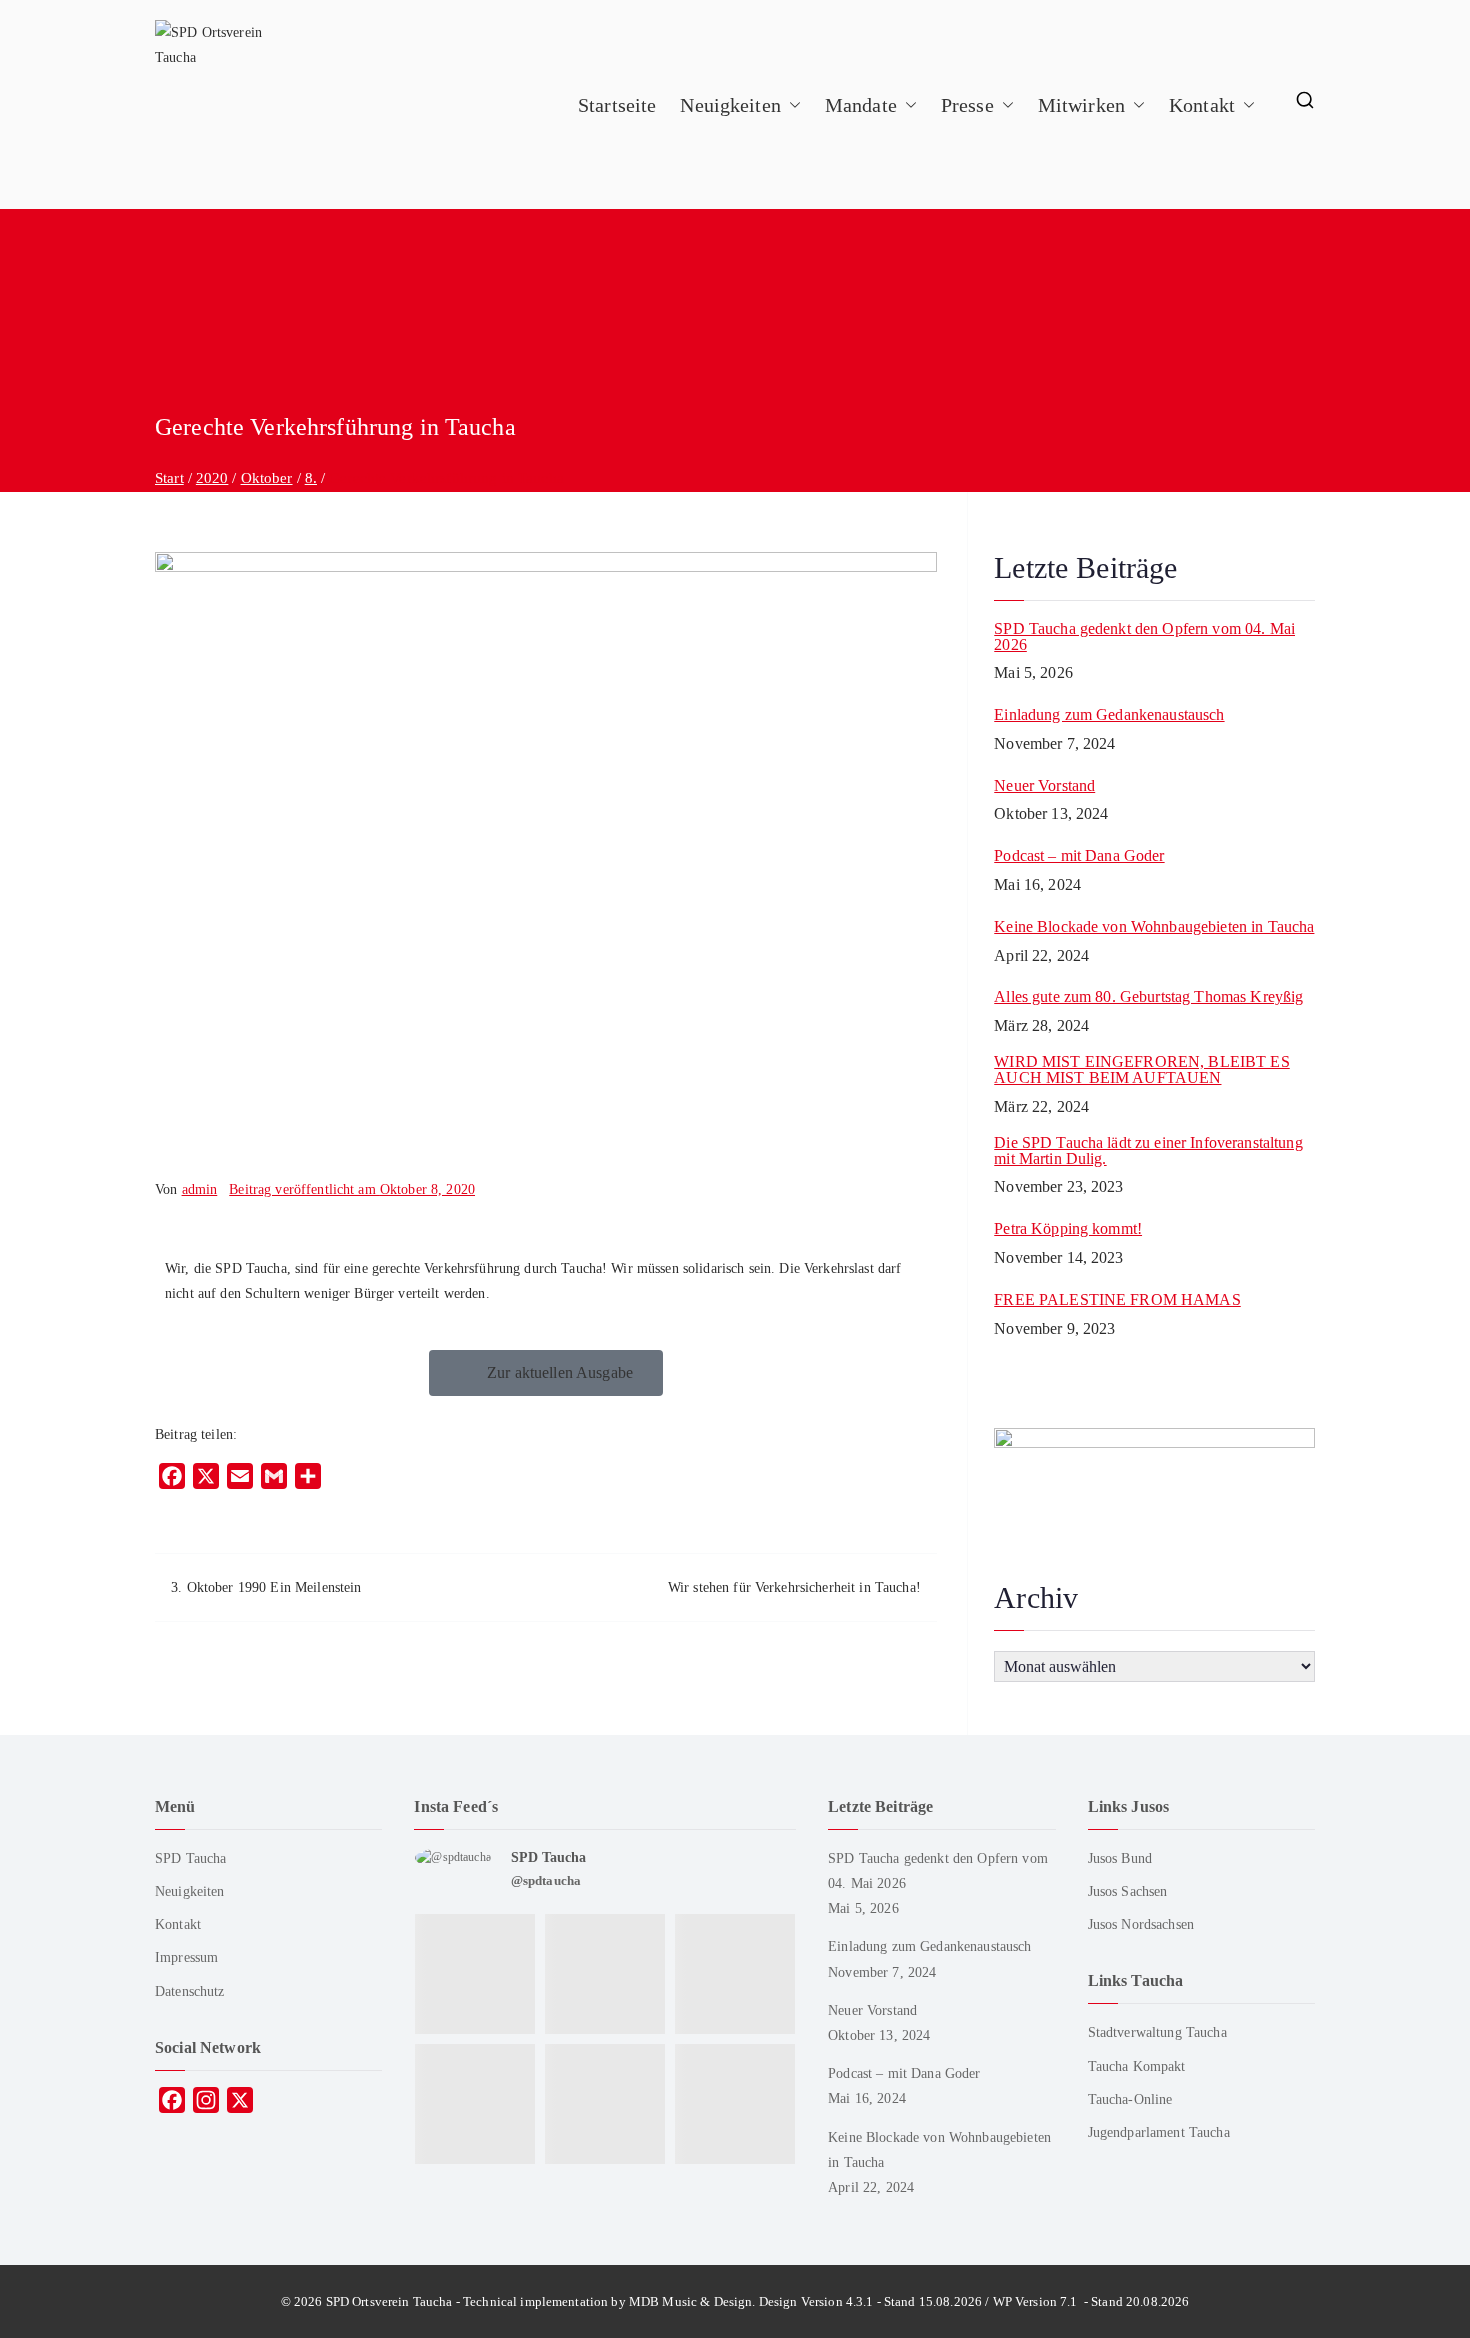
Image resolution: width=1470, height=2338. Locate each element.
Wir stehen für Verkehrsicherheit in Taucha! (794, 1587)
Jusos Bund (1120, 1858)
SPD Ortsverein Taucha (389, 2301)
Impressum (186, 1957)
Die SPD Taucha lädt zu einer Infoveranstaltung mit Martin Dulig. (1148, 1151)
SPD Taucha (190, 1858)
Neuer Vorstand (1044, 786)
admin (200, 1189)
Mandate (861, 105)
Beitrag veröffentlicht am (352, 1189)
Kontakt (1202, 105)
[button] (791, 105)
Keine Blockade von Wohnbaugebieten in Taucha (1154, 927)
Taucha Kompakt (1137, 2066)
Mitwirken (1081, 105)
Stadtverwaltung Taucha (1157, 2032)
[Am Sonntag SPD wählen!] (475, 2097)
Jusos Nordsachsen (1141, 1924)
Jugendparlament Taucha (1159, 2132)
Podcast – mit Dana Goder (1079, 856)
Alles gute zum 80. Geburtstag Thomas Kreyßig (1148, 997)
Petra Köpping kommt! (1068, 1229)
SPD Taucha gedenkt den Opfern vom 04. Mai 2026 (1144, 637)
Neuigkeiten (730, 105)
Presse (967, 105)
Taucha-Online (1130, 2099)
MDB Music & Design (691, 2301)
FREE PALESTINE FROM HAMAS (1117, 1300)
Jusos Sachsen (1128, 1891)
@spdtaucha (546, 1880)
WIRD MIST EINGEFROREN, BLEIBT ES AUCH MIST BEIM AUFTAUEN (1141, 1070)
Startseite (617, 105)
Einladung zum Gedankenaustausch (1109, 715)
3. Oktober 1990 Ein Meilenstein (266, 1587)
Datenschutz (190, 1991)
